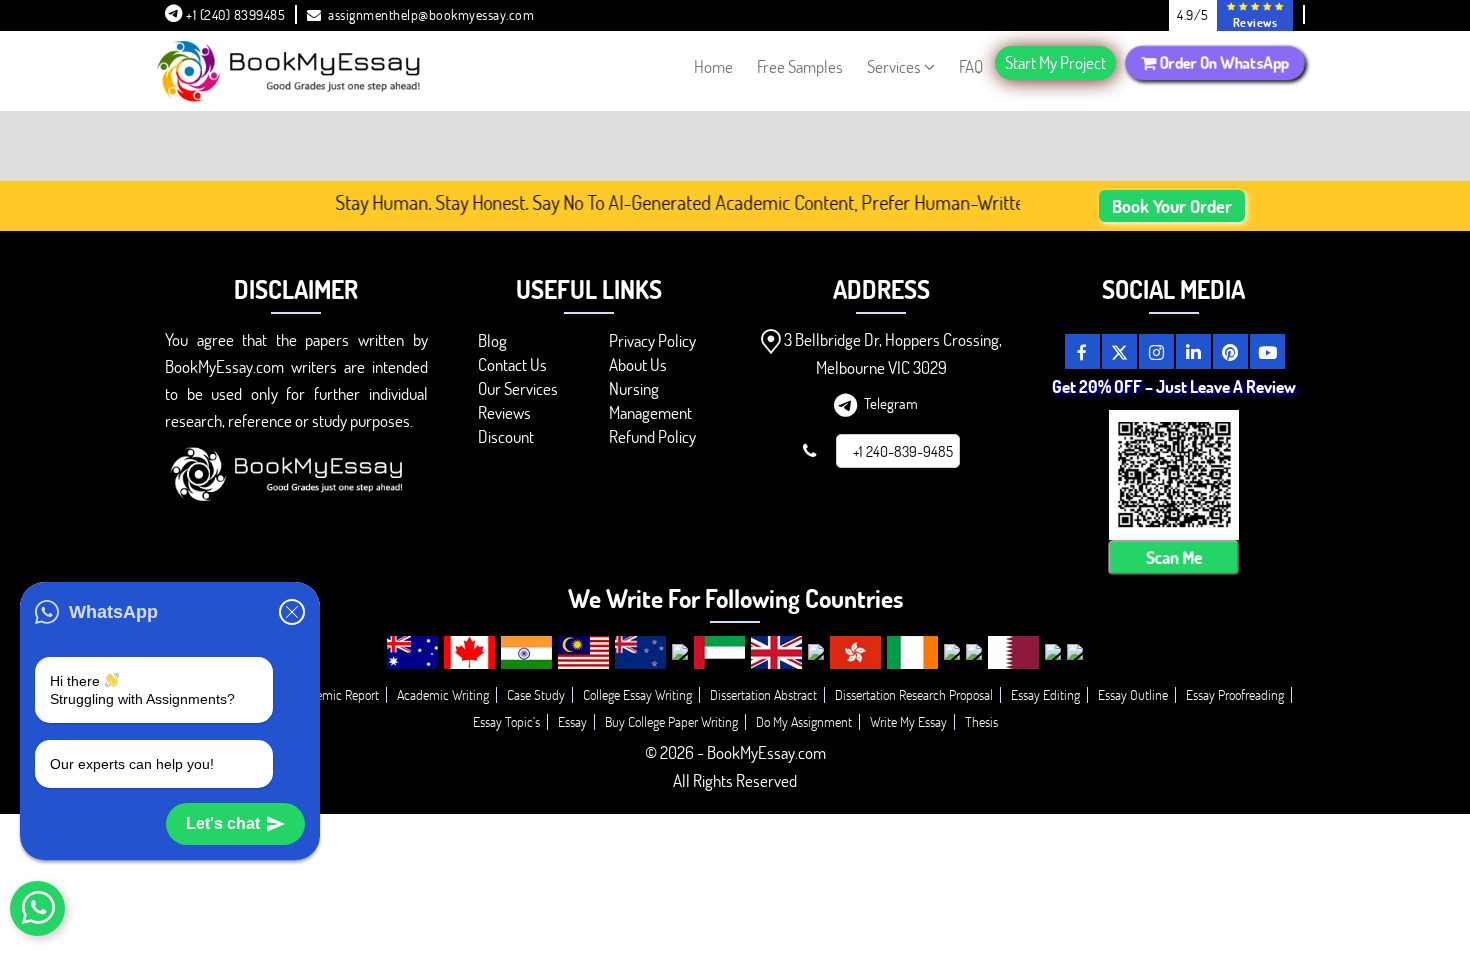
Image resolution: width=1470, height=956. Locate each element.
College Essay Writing (637, 694)
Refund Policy (652, 436)
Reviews (504, 412)
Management (650, 412)
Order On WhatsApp (1222, 62)
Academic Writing (443, 694)
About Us (638, 364)
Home (713, 66)
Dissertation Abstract (763, 694)
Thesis (981, 721)
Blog (492, 340)
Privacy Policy (652, 340)
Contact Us (512, 364)
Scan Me (1174, 557)
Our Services (518, 388)
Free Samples (800, 66)
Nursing (634, 388)
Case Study (536, 694)
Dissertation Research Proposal (914, 694)
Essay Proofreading (1235, 694)
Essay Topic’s (506, 721)
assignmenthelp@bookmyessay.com (431, 14)
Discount (506, 436)
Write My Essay (908, 721)
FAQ (971, 66)
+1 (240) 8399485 (234, 14)
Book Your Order (1172, 206)
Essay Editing (1045, 694)
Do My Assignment (804, 721)
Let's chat (223, 823)
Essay (572, 721)
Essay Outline (1133, 694)
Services (894, 66)
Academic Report (334, 694)
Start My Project (1055, 62)
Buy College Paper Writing (671, 721)
